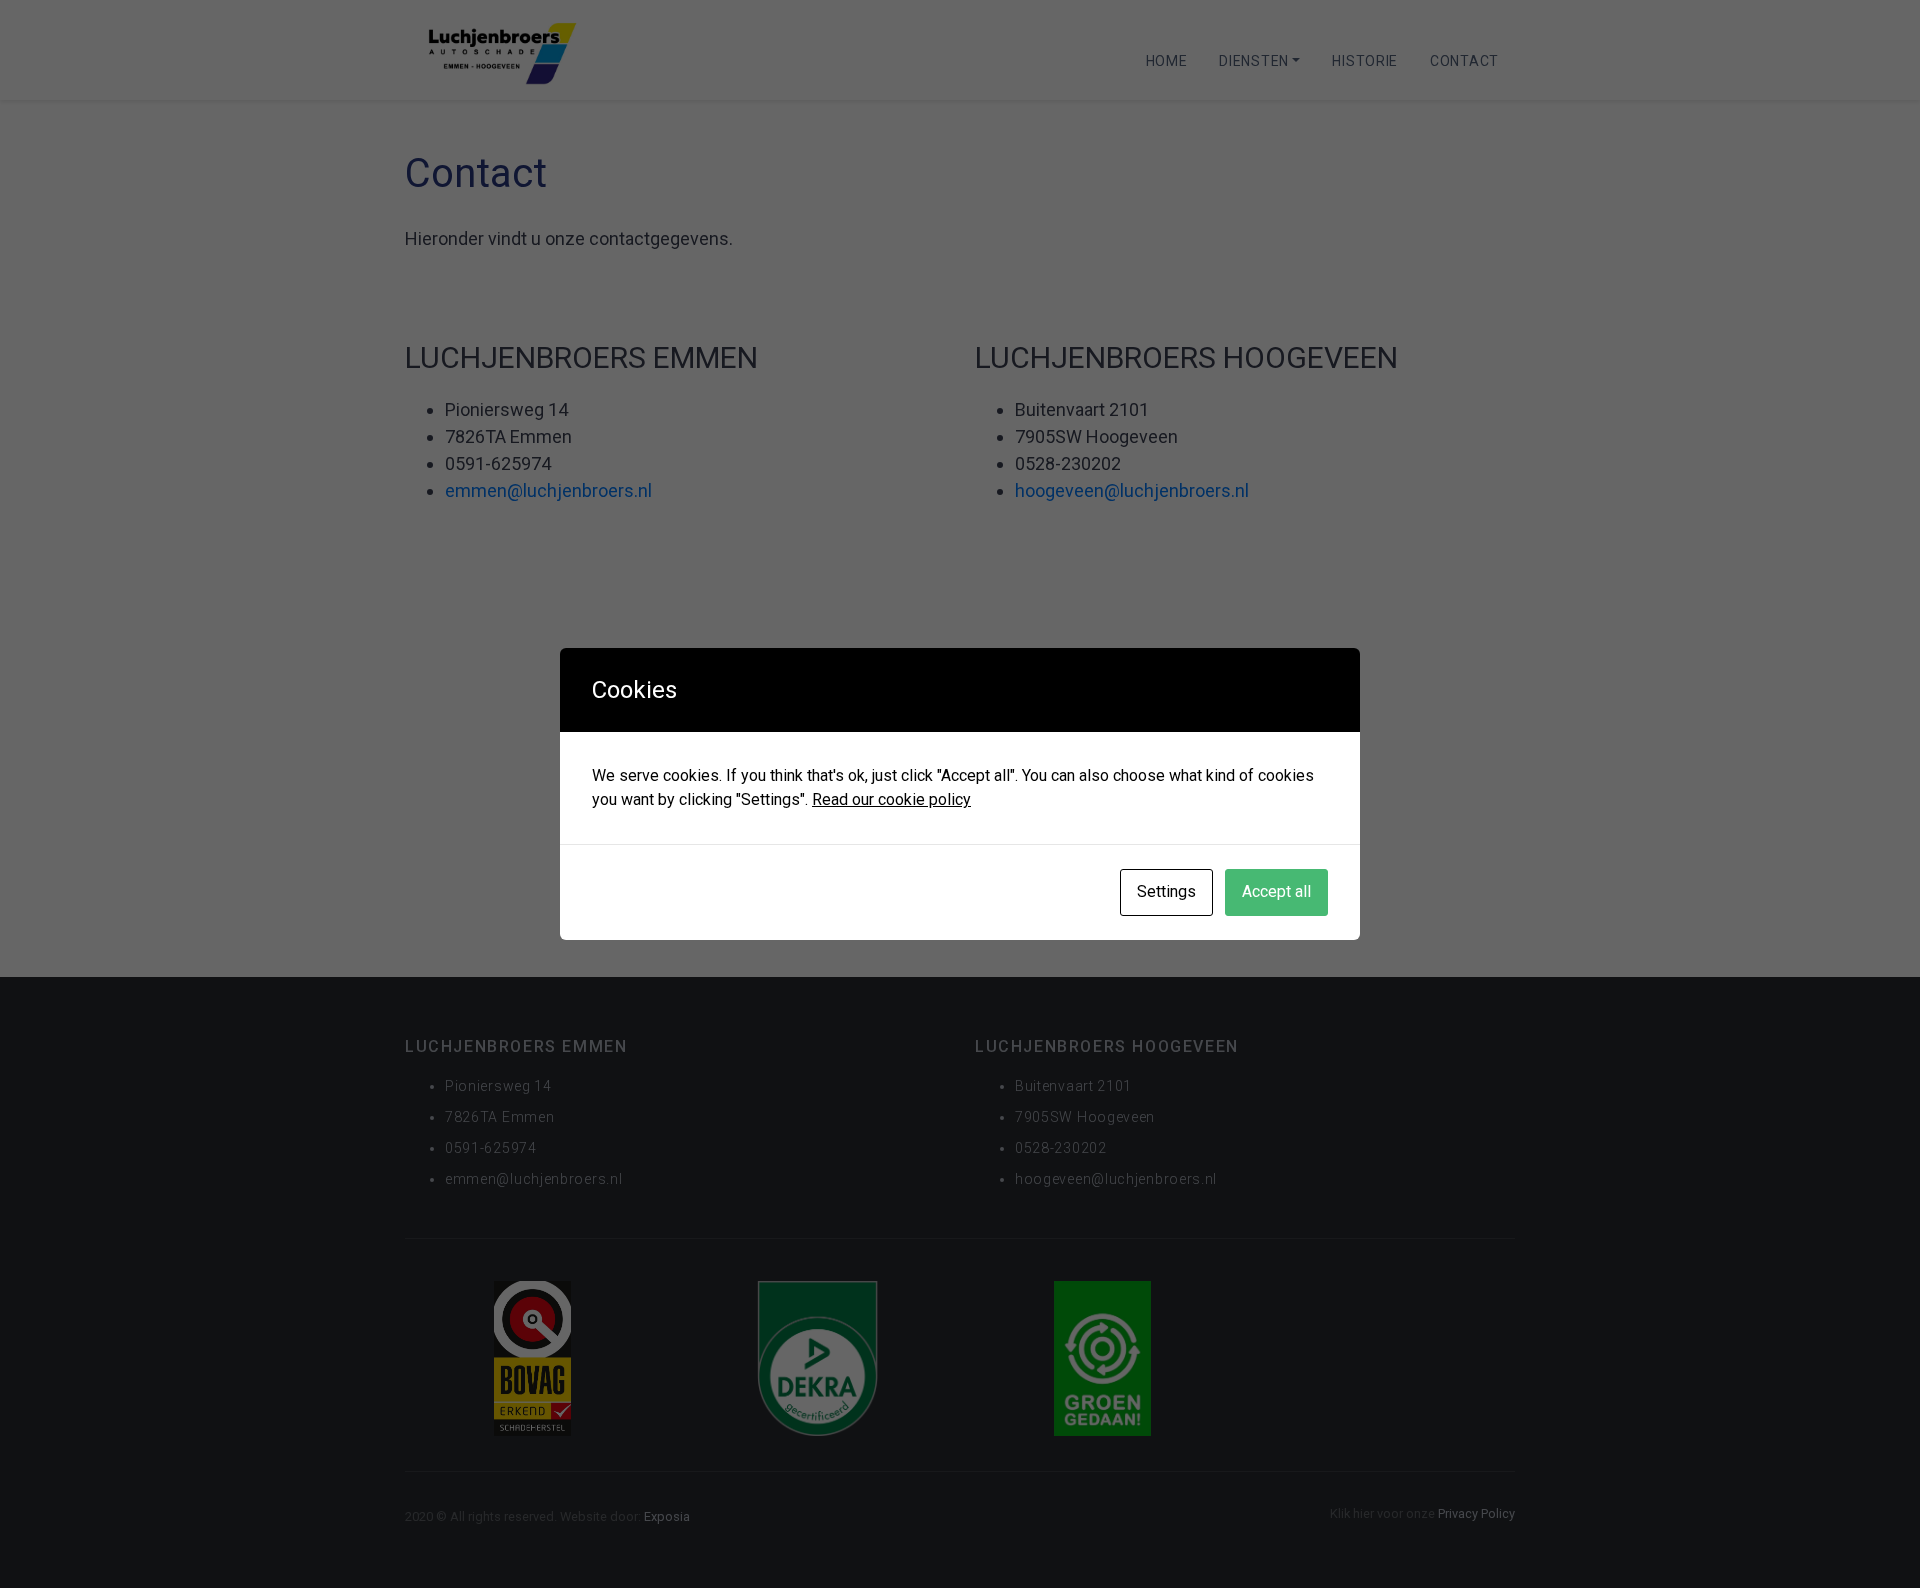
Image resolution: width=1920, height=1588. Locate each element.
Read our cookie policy (891, 799)
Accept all (1276, 891)
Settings (1166, 891)
